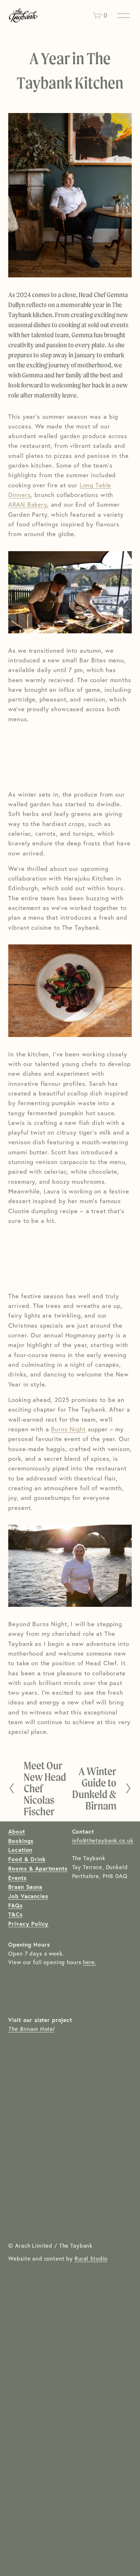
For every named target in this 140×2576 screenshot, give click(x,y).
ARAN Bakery (27, 504)
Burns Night (68, 1429)
